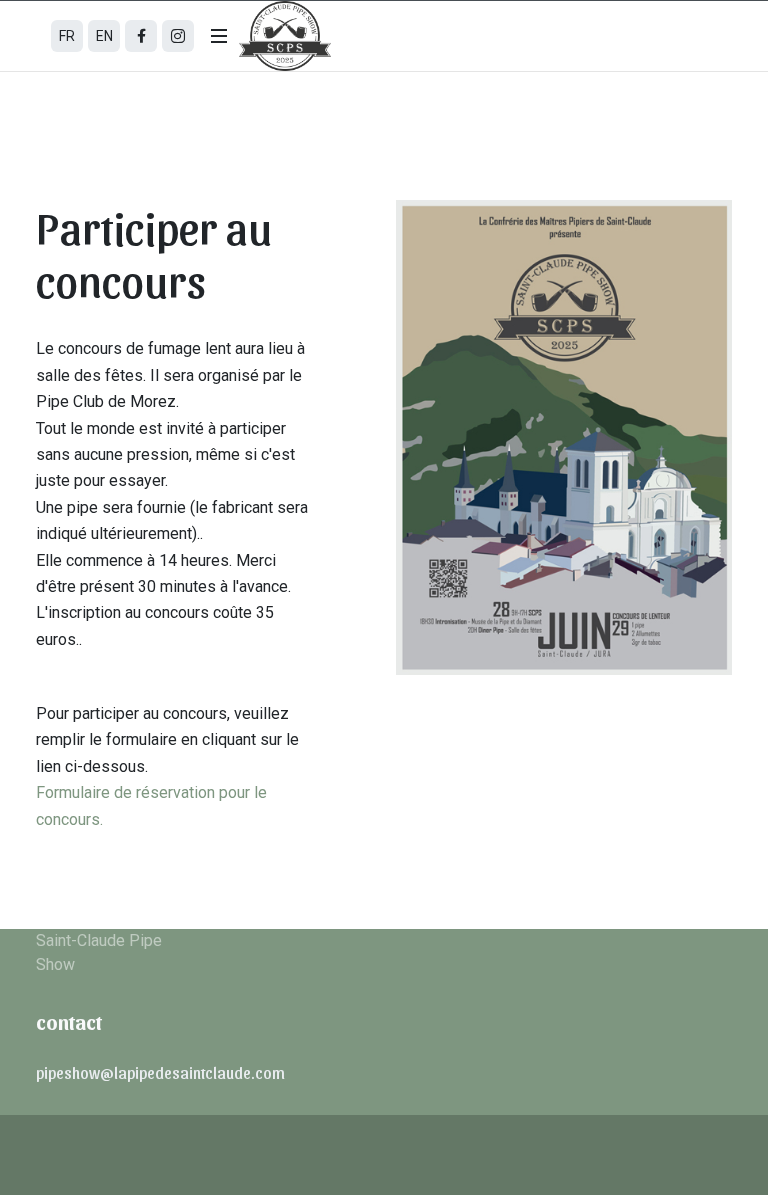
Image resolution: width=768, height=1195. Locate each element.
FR (67, 36)
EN (104, 36)
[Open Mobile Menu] (219, 36)
